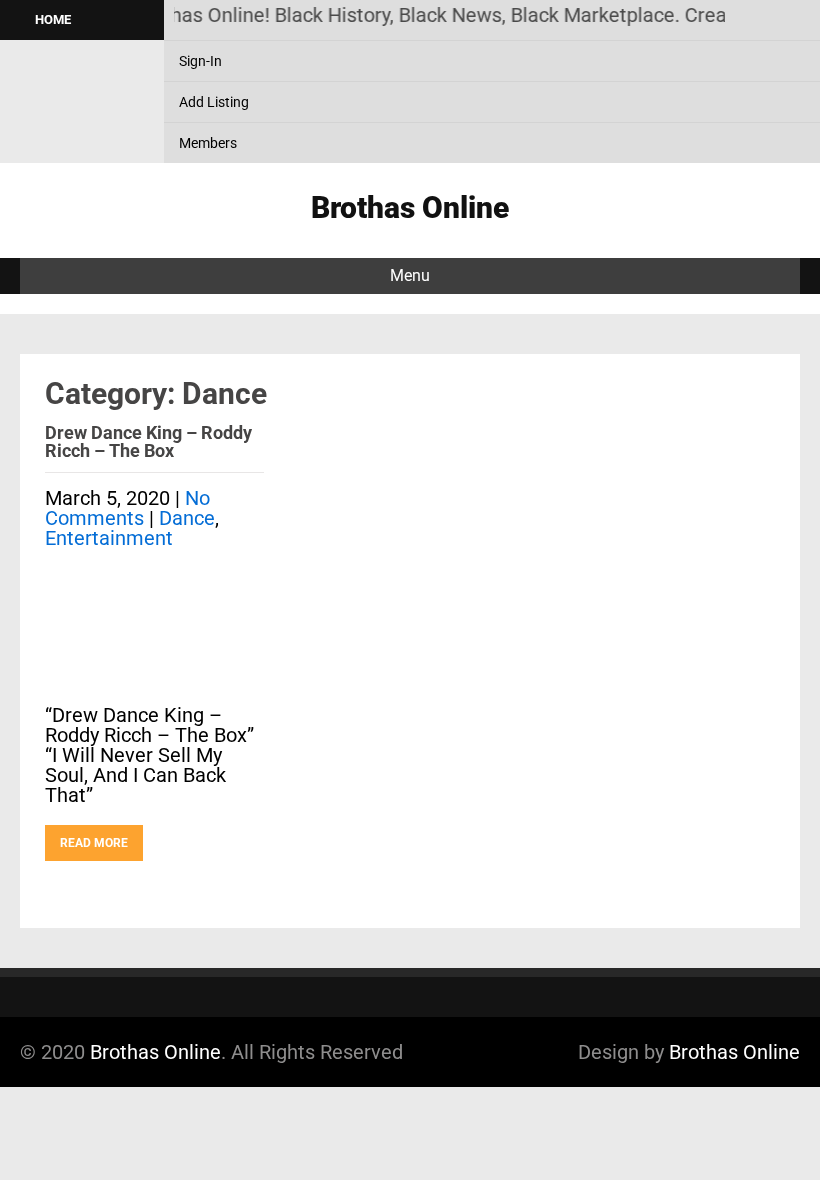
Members (208, 143)
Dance (187, 518)
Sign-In (200, 61)
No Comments (127, 508)
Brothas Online (155, 1052)
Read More (94, 843)
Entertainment (109, 538)
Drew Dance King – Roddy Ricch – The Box (148, 441)
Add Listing (214, 102)
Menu (410, 275)
